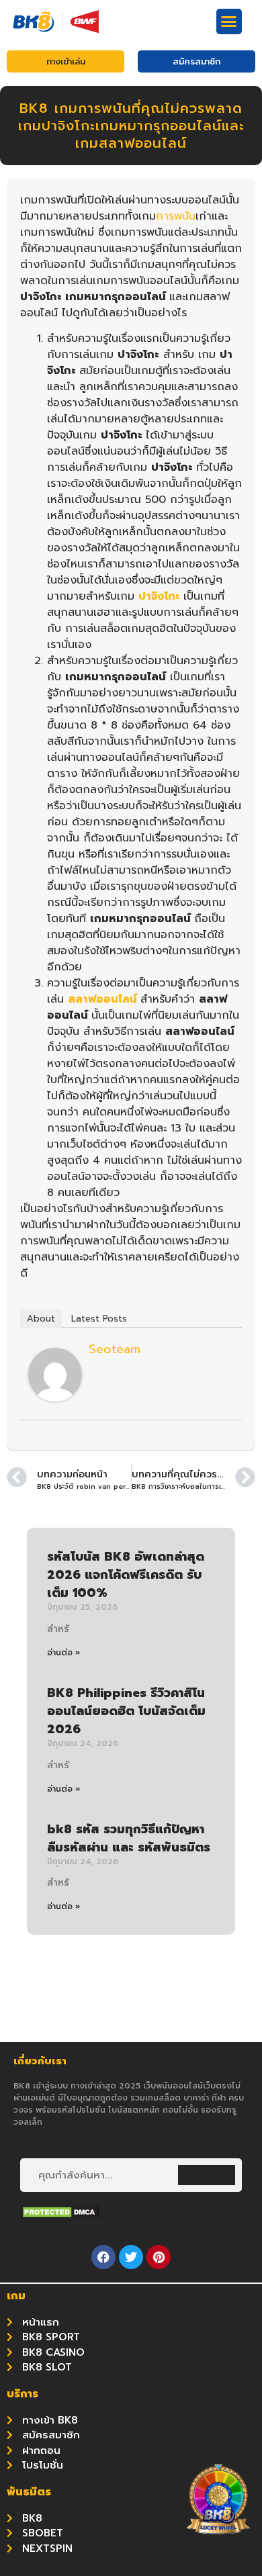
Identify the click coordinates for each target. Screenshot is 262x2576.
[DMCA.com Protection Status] (60, 2215)
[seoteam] (55, 1398)
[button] (229, 21)
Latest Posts (99, 1319)
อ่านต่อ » (64, 1653)
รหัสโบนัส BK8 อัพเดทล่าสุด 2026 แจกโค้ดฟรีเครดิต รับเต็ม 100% (126, 1575)
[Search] (207, 2175)
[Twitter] (131, 2257)
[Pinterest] (159, 2257)
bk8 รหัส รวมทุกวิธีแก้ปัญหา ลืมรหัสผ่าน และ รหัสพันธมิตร (129, 1838)
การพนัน (176, 216)
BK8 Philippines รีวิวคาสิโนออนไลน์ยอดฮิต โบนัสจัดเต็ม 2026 (126, 1711)
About (41, 1319)
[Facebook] (103, 2257)
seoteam (115, 1349)
